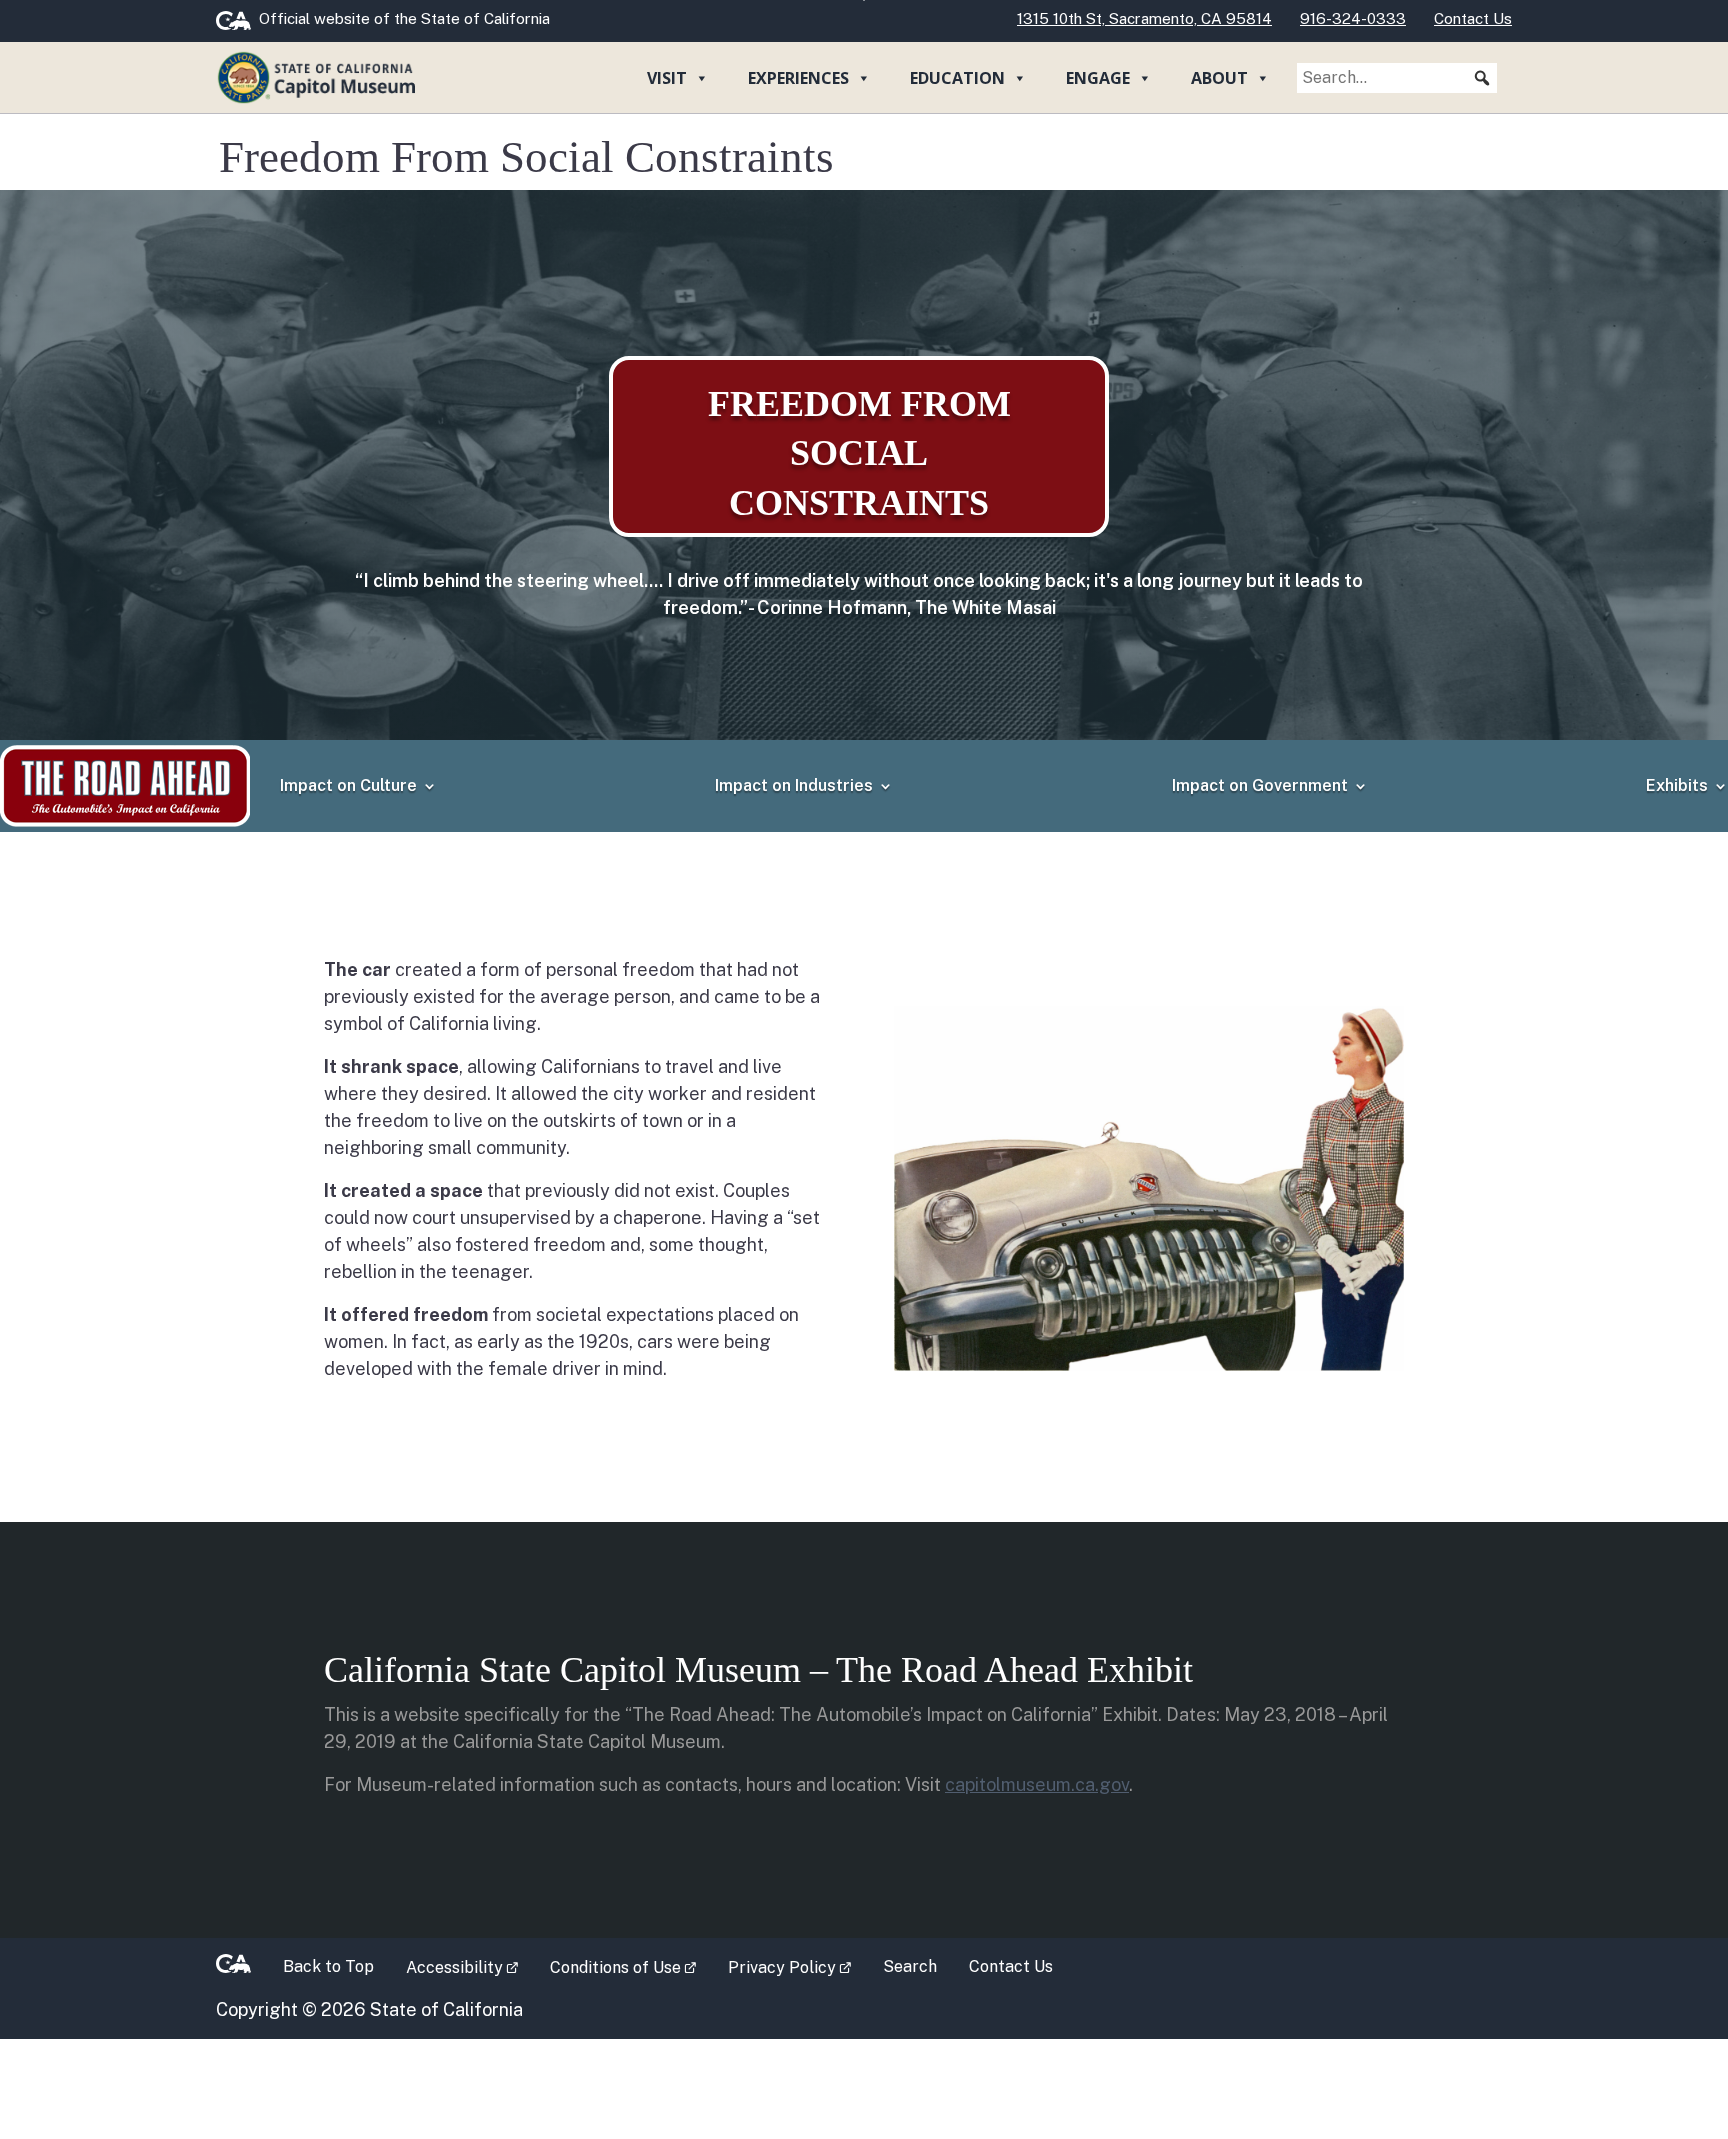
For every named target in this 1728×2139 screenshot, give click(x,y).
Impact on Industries (794, 785)
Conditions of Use (631, 1966)
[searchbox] (1397, 78)
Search (910, 1966)
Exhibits (1677, 785)
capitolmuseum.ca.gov (1037, 1784)
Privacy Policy (797, 1966)
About (1219, 78)
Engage (1098, 78)
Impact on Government (1260, 785)
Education (957, 78)
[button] (1482, 78)
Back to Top (328, 1966)
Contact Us (1011, 1966)
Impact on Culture (348, 785)
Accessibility (470, 1966)
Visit (667, 78)
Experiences (798, 78)
